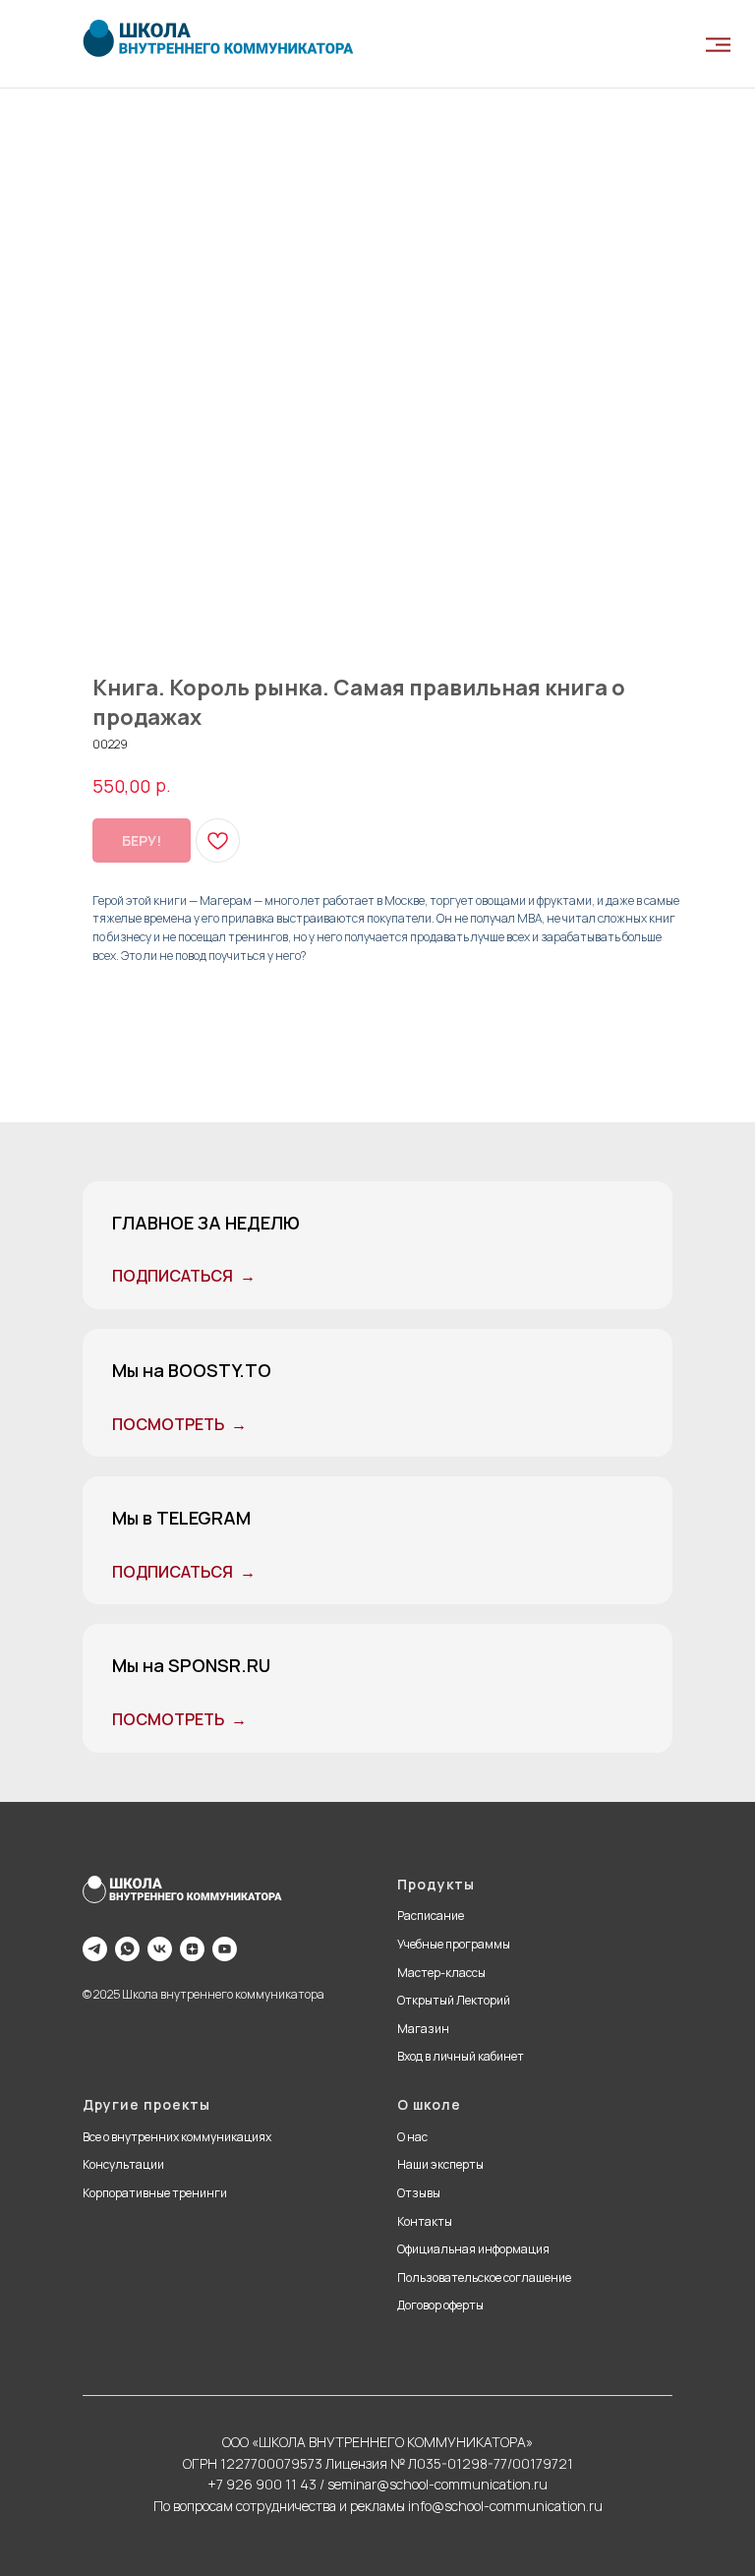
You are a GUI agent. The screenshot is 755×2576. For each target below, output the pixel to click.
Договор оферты (440, 2305)
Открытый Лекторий (454, 2000)
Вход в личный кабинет (461, 2056)
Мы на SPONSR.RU (191, 1665)
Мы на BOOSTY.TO (192, 1370)
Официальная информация (473, 2249)
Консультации (123, 2164)
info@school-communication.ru (505, 2506)
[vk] (160, 1949)
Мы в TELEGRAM (181, 1518)
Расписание (431, 1916)
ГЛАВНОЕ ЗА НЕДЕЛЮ (206, 1223)
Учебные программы (454, 1944)
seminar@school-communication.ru (437, 2484)
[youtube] (225, 1949)
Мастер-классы (441, 1973)
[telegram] (95, 1949)
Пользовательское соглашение (484, 2277)
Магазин (423, 2029)
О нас (412, 2137)
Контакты (425, 2221)
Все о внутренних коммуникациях (177, 2137)
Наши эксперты (440, 2164)
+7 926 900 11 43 (262, 2484)
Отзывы (419, 2193)
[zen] (192, 1949)
